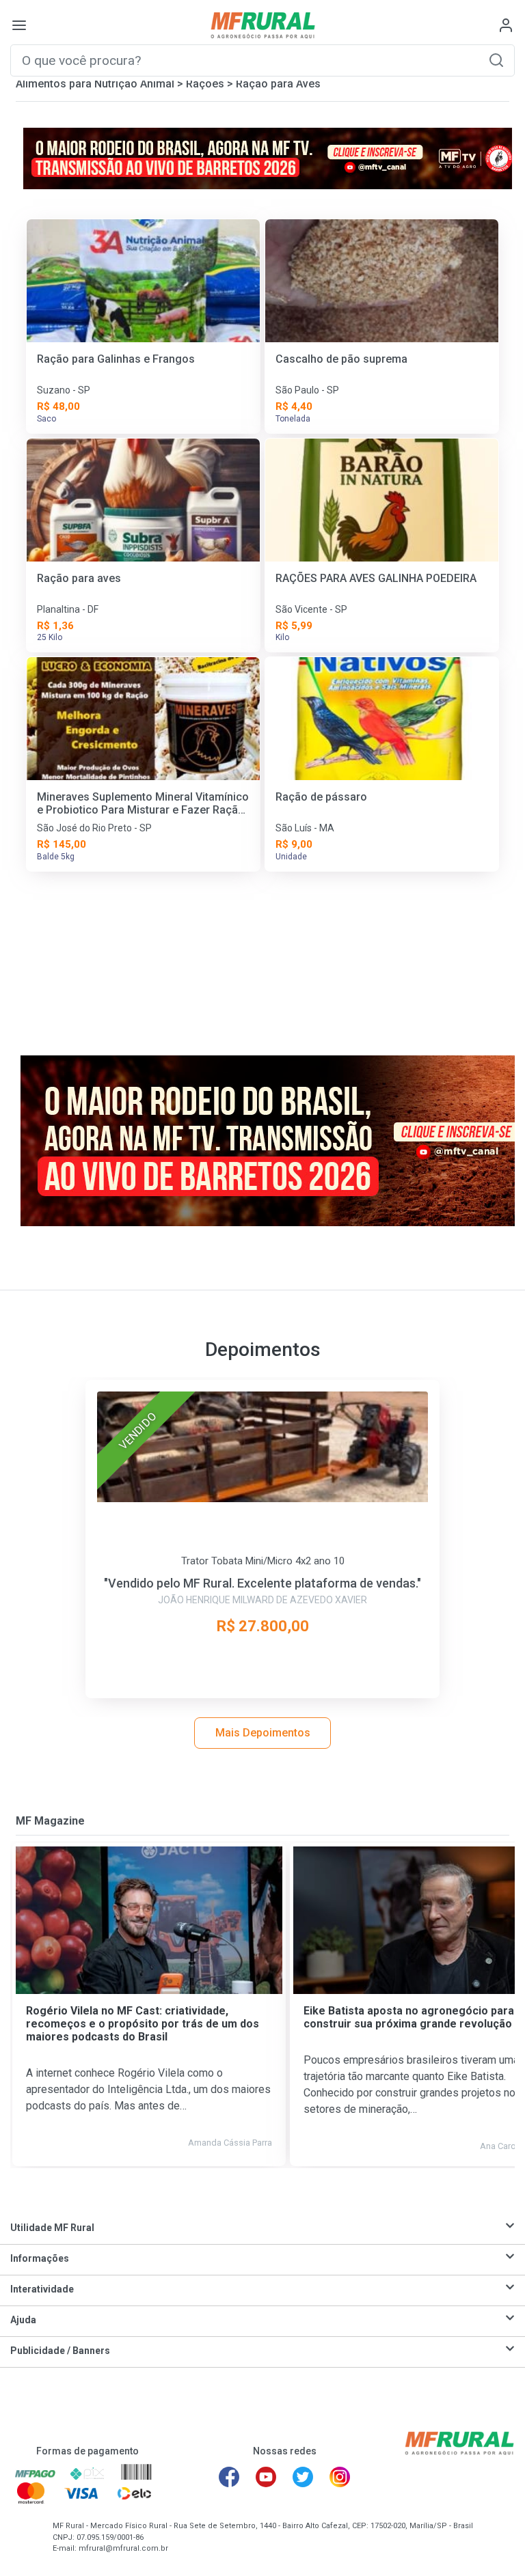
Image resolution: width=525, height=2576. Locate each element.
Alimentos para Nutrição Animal (95, 84)
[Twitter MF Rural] (303, 2477)
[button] (496, 60)
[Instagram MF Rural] (340, 2477)
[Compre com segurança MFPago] (35, 2473)
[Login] (506, 25)
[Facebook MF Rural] (229, 2477)
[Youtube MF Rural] (266, 2477)
